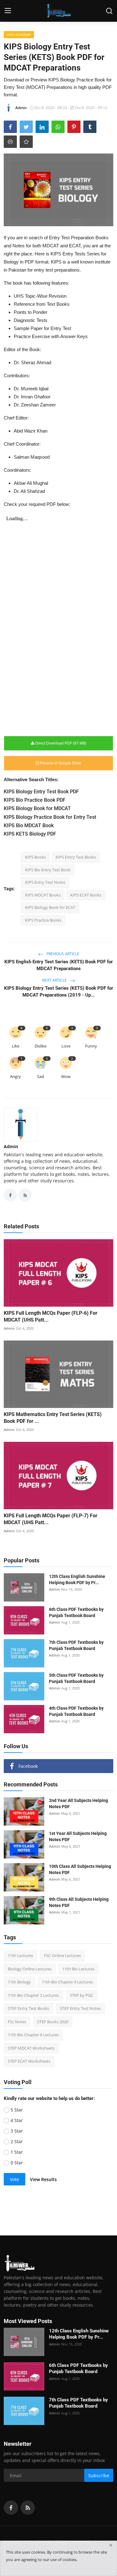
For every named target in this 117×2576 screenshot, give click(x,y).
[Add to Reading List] (26, 142)
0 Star (17, 2163)
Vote (15, 2179)
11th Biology (19, 1982)
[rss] (28, 2508)
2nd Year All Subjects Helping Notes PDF (78, 1804)
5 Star (17, 2110)
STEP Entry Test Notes (80, 2008)
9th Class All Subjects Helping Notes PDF (79, 1902)
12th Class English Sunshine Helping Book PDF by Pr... (77, 1579)
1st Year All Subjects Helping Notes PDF (78, 1836)
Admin (11, 1146)
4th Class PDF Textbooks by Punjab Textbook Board (76, 1711)
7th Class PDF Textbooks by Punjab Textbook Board (76, 1645)
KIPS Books (35, 857)
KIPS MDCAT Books (43, 895)
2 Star (17, 2141)
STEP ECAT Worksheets (29, 2061)
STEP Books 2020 (53, 2022)
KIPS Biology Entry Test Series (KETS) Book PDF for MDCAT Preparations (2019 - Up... (59, 992)
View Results (43, 2179)
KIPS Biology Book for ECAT (50, 907)
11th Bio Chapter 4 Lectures (67, 1982)
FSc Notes (17, 2022)
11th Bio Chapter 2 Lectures (33, 1995)
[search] (109, 11)
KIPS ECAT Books (86, 895)
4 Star (17, 2120)
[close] (111, 2545)
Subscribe (99, 2475)
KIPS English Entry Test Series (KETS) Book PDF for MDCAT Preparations (59, 965)
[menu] (8, 11)
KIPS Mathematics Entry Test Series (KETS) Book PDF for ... (53, 1418)
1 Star (17, 2152)
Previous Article (62, 954)
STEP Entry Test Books (28, 2008)
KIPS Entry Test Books (76, 857)
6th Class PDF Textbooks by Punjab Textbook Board (76, 1612)
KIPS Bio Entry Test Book (48, 870)
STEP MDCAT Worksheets (31, 2048)
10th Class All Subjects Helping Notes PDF (80, 1869)
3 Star (17, 2131)
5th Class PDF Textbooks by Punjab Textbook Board (76, 1678)
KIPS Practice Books (43, 920)
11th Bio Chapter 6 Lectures (33, 2035)
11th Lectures (20, 1955)
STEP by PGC (82, 1995)
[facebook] (11, 2508)
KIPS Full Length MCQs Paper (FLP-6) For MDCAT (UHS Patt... (51, 1316)
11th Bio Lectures (78, 1969)
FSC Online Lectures (62, 1955)
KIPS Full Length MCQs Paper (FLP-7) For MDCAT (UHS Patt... (51, 1519)
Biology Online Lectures (30, 1969)
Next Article (55, 980)
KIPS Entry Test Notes (45, 882)
